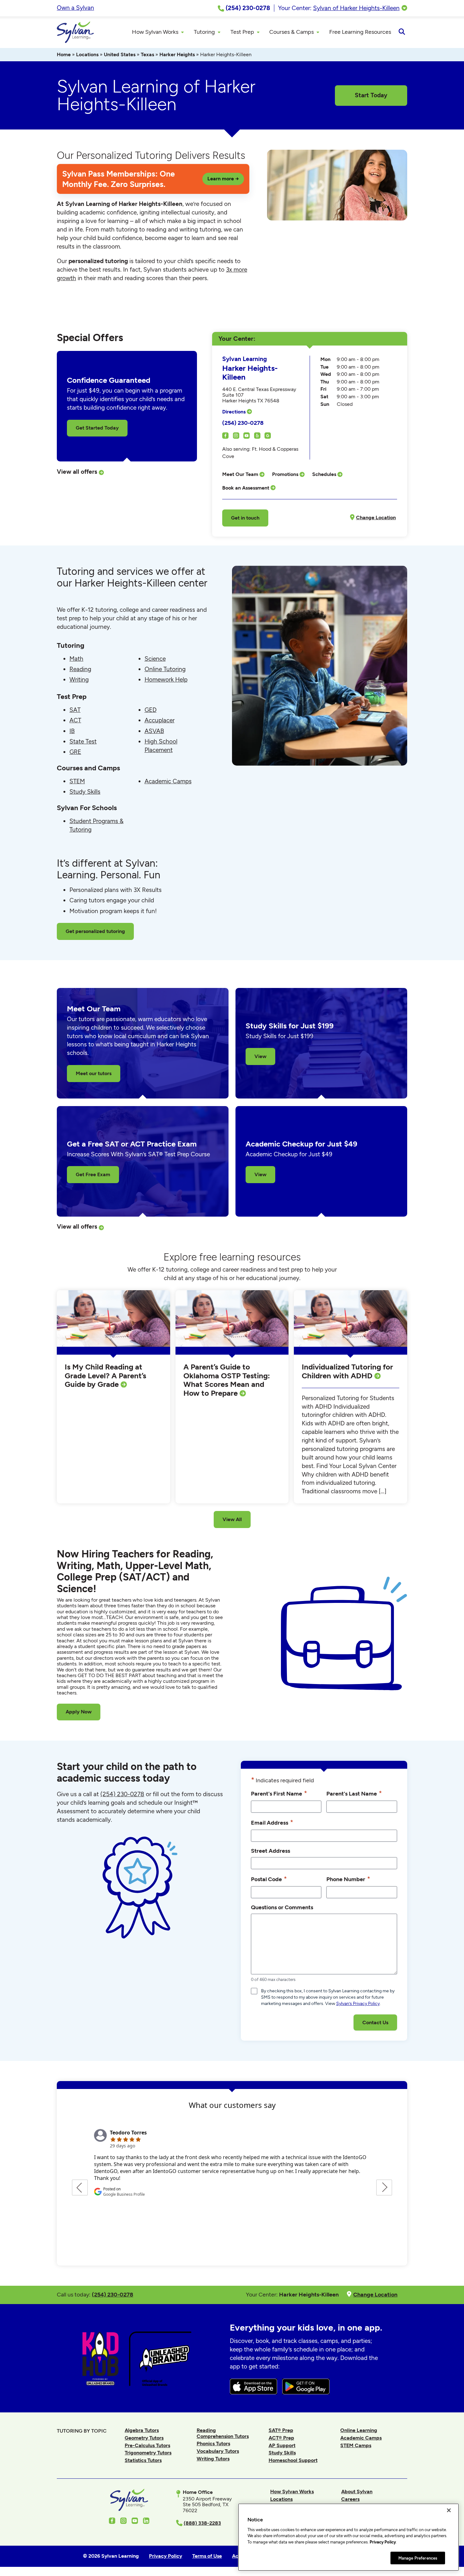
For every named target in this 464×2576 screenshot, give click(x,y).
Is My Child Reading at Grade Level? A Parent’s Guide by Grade (105, 1375)
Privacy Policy (383, 2542)
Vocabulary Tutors (218, 2451)
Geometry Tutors (144, 2438)
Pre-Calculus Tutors (147, 2445)
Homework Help (166, 680)
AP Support (282, 2445)
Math (76, 659)
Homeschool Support (293, 2460)
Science (155, 659)
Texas (147, 54)
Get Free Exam (93, 1174)
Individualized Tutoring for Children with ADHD (347, 1371)
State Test (83, 741)
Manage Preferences (418, 2558)
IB (72, 731)
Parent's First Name (279, 1793)
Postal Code (269, 1879)
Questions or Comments (282, 1907)
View (260, 1056)
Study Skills (85, 792)
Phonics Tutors (213, 2444)
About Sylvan (357, 2492)
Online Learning (359, 2430)
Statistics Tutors (143, 2460)
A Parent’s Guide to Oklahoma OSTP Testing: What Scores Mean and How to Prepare (227, 1380)
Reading (80, 669)
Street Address (271, 1851)
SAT (75, 710)
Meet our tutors (94, 1073)
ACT (75, 720)
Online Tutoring (165, 669)
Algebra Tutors (142, 2430)
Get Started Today (97, 428)
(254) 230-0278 (243, 423)
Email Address (272, 1822)
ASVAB (154, 731)
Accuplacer (160, 720)
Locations (87, 54)
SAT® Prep (281, 2430)
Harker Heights (177, 54)
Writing (79, 680)
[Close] (449, 2510)
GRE (75, 752)
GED (151, 710)
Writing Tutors (213, 2459)
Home (64, 54)
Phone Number (348, 1879)
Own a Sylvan (75, 8)
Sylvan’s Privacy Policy (358, 2004)
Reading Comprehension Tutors (223, 2433)
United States (120, 54)
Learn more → (223, 179)
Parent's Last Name (354, 1793)
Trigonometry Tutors (148, 2453)
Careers (350, 2499)
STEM (77, 781)
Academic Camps (168, 781)
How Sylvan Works (292, 2492)
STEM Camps (356, 2445)
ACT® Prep (281, 2438)
